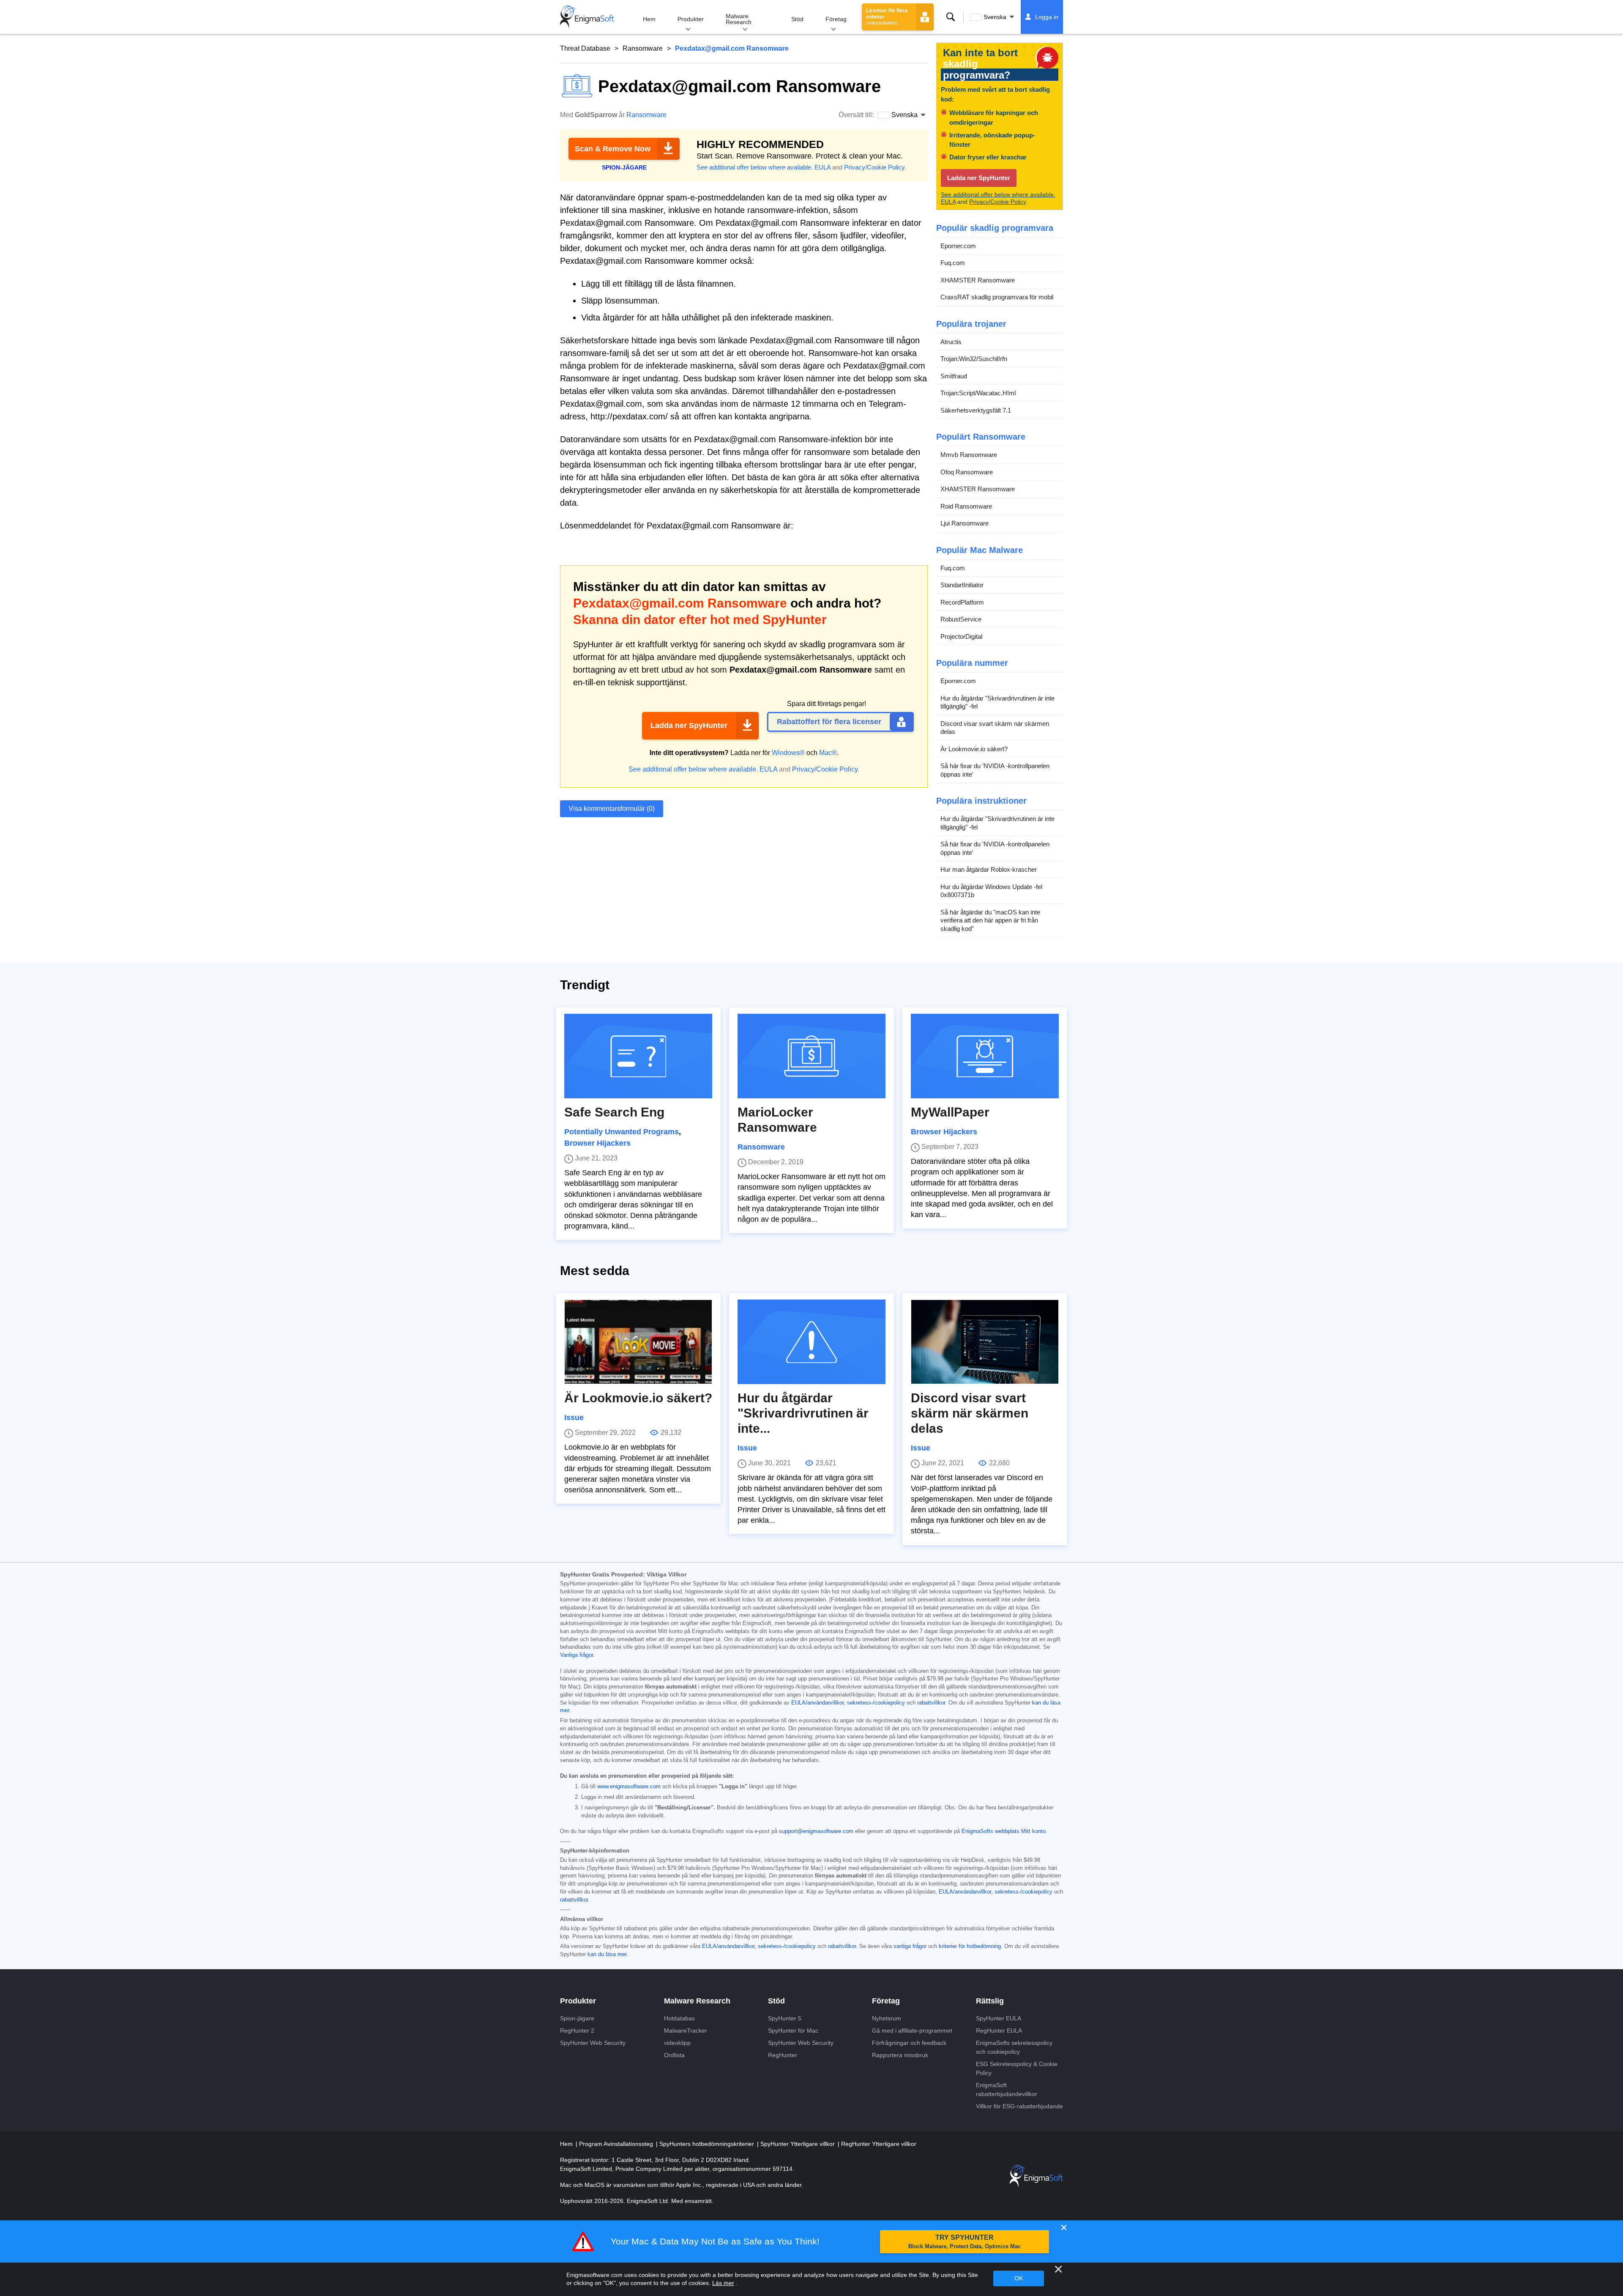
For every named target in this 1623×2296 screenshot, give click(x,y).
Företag (836, 19)
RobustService (961, 619)
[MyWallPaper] (985, 1056)
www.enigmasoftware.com (629, 1787)
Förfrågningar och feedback (909, 2043)
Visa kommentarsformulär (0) (612, 809)
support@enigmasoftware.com (816, 1831)
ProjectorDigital (961, 636)
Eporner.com (958, 246)
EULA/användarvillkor (817, 1703)
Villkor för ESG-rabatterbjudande (1019, 2106)
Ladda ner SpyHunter (689, 725)
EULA (822, 167)
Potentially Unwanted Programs (622, 1132)
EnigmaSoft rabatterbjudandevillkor (1007, 2089)
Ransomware (643, 48)
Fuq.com (953, 263)
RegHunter (783, 2055)
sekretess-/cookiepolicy (876, 1703)
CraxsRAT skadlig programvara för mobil (997, 297)
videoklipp (677, 2043)
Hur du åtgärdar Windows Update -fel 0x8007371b (991, 891)
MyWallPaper (950, 1112)
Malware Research (739, 19)
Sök (951, 17)
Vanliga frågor (577, 1655)
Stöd (797, 19)
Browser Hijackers (597, 1143)
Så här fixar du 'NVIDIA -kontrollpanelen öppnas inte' (995, 770)
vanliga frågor (910, 1946)
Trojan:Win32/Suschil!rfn (974, 359)
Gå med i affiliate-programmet (912, 2031)
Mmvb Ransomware (969, 455)
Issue (574, 1418)
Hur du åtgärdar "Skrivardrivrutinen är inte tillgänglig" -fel (997, 702)
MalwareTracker (686, 2031)
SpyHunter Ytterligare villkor (798, 2144)
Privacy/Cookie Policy (874, 167)
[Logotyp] (587, 17)
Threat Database (585, 48)
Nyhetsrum (887, 2018)
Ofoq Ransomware (967, 472)
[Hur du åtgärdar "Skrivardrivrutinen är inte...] (811, 1342)
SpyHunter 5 (785, 2018)
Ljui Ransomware (965, 523)
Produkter (691, 19)
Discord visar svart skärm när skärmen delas (995, 728)
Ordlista (674, 2055)
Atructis (951, 342)
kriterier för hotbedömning (970, 1946)
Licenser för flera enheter (887, 16)
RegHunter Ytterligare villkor (879, 2144)
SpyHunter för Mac (793, 2031)
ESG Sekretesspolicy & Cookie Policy (1017, 2068)
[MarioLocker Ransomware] (811, 1056)
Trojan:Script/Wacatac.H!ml (978, 393)
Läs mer (723, 2283)
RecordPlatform (962, 602)
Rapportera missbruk (900, 2055)
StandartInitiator (962, 585)
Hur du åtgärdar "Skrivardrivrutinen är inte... (803, 1413)
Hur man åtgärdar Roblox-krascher (989, 869)
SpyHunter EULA (999, 2018)
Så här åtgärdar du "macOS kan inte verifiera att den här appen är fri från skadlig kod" (990, 920)
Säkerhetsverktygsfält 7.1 (976, 410)
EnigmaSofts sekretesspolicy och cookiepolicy (1014, 2047)
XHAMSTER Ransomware (978, 280)
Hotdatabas (679, 2018)
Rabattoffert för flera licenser (829, 722)
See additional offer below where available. (755, 167)
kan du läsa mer (607, 1954)
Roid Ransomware (966, 506)
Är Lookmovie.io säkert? (974, 749)
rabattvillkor (931, 1703)
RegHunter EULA (999, 2031)
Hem (649, 19)
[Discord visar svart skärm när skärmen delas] (985, 1342)
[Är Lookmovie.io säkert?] (638, 1342)
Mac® (828, 753)
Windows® (788, 753)
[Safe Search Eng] (638, 1056)
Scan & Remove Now (613, 149)
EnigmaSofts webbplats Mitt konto (1004, 1831)
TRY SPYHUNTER (965, 2242)
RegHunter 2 (577, 2031)
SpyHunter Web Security (593, 2043)
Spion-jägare (577, 2018)
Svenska (995, 17)
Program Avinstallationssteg (617, 2144)
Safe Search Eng (614, 1112)
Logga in (1047, 17)
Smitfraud (954, 376)
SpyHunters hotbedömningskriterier (708, 2144)
